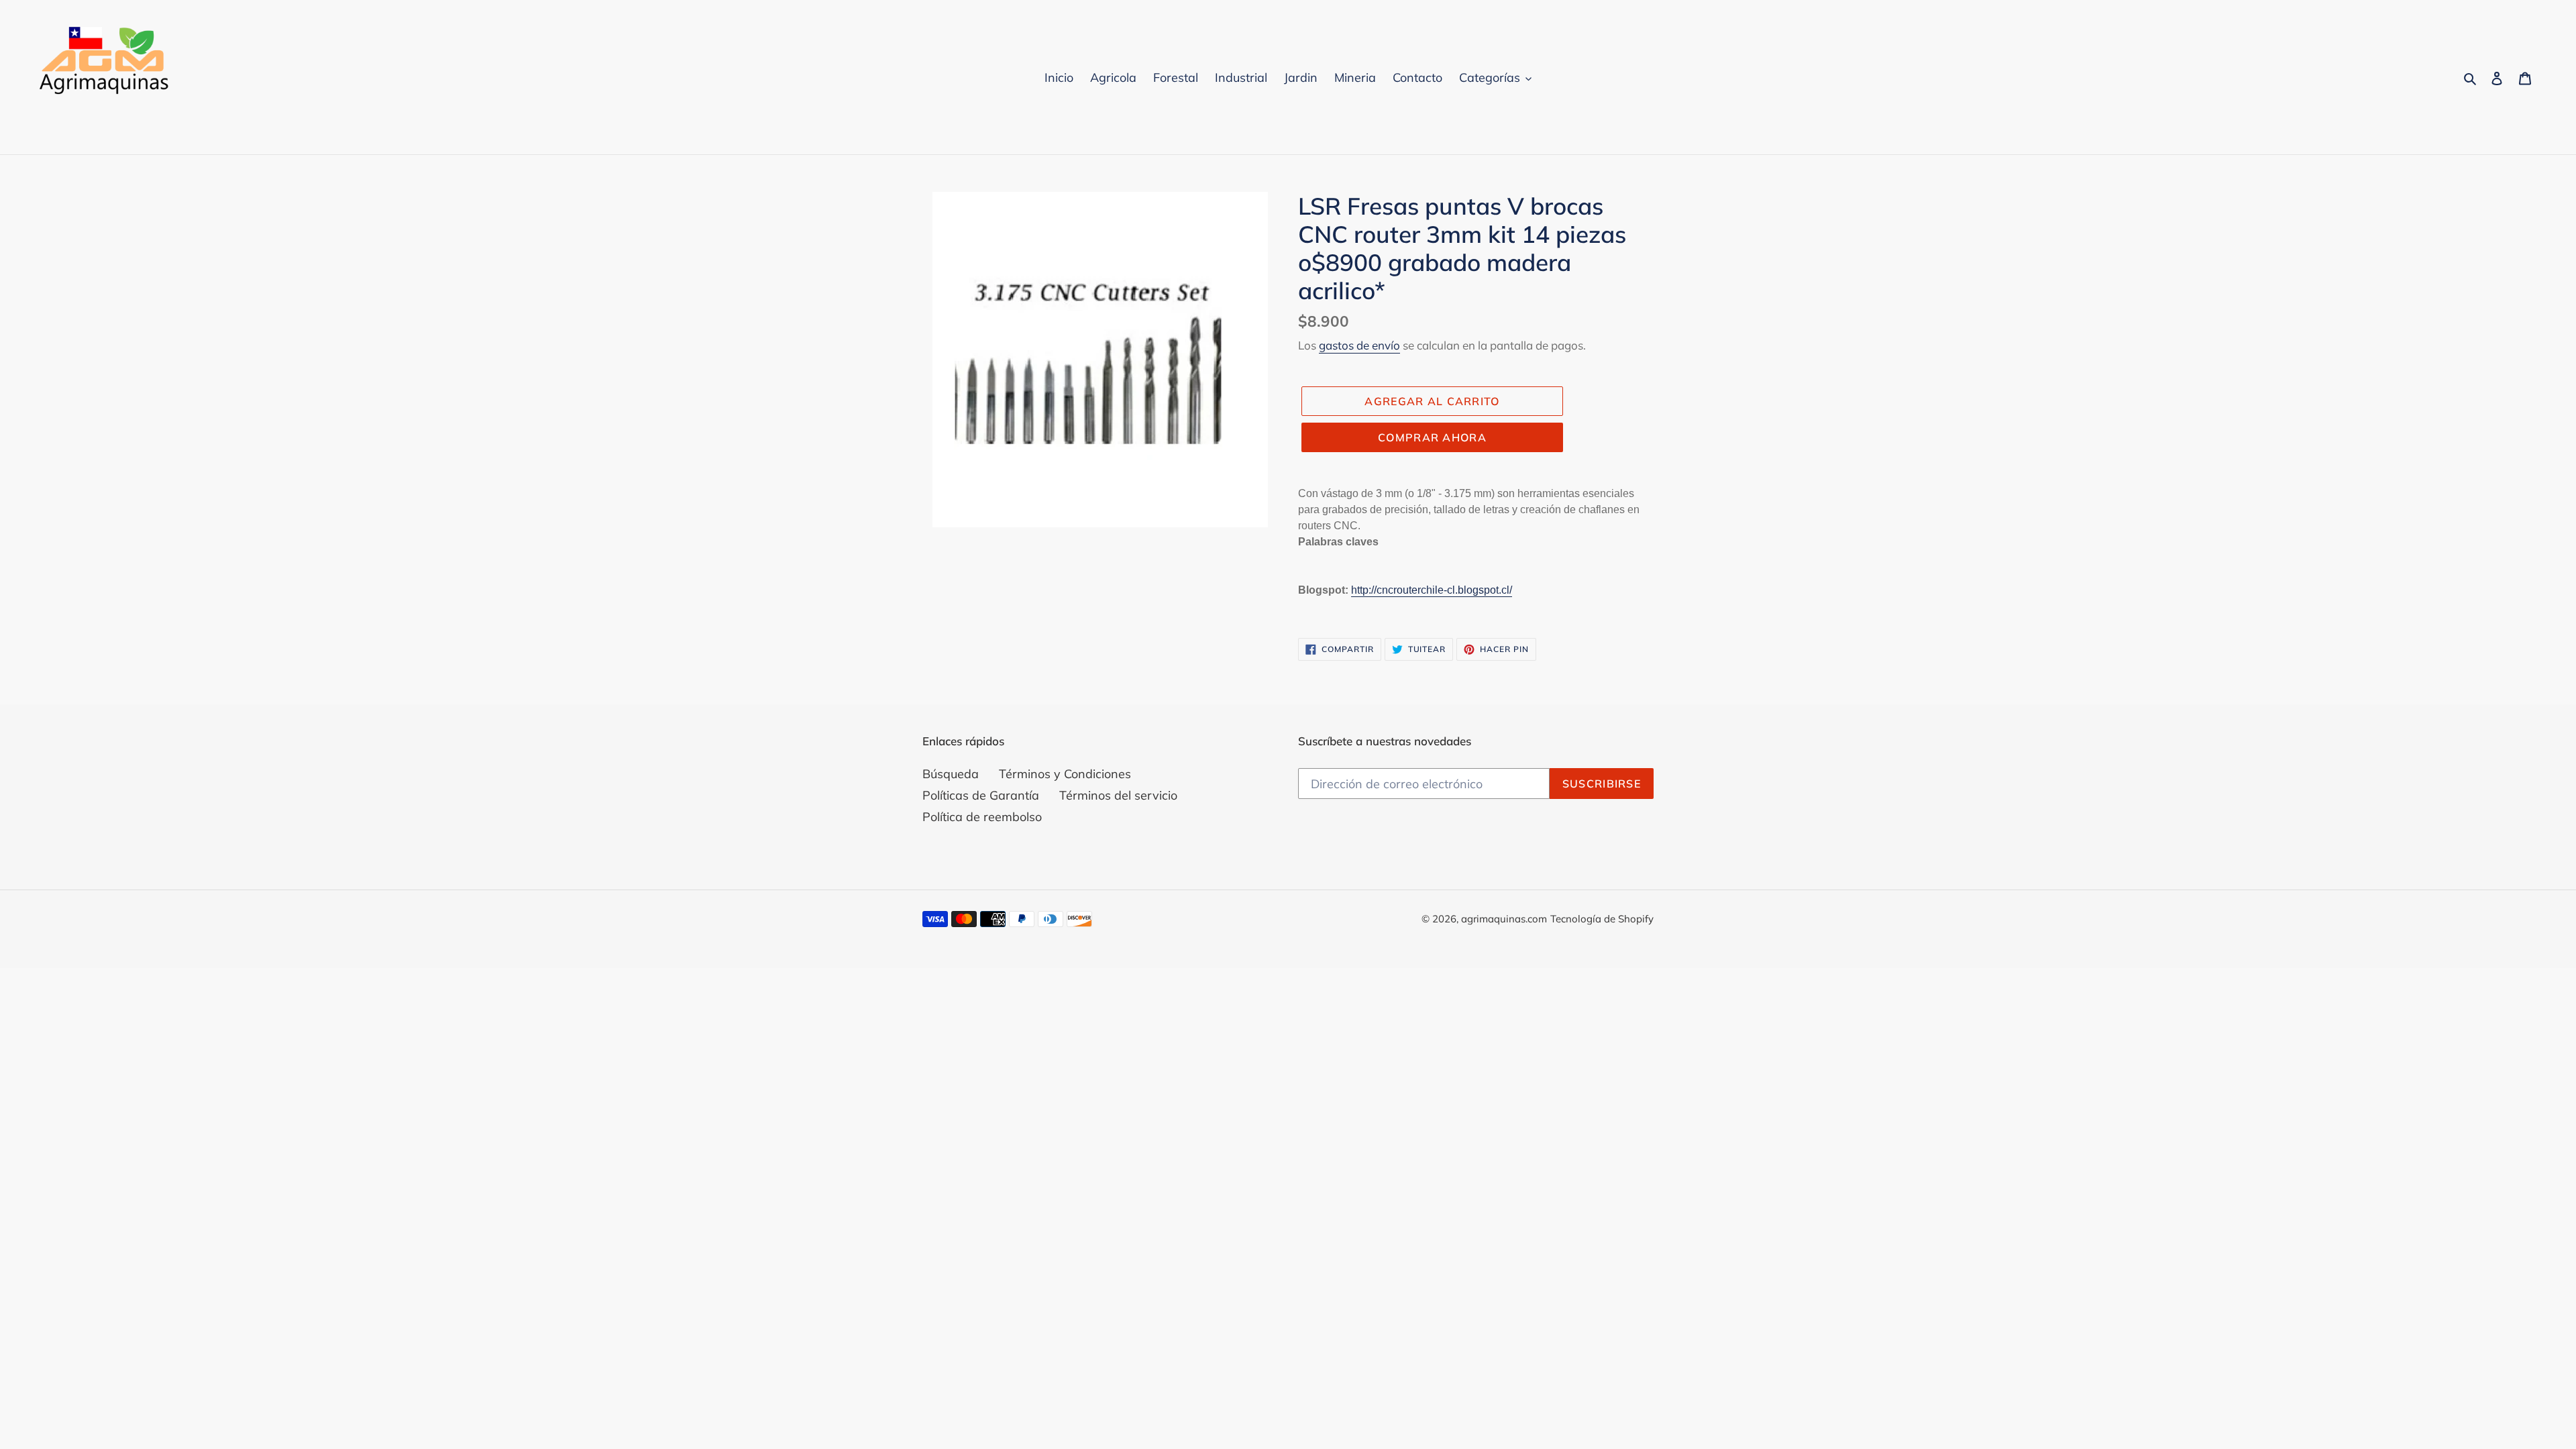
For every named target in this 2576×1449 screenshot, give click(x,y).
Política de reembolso (982, 817)
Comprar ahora (1432, 437)
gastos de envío (1359, 345)
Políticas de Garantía (981, 795)
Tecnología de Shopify (1602, 919)
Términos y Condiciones (1065, 774)
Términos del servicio (1118, 795)
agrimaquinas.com (1504, 919)
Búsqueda (951, 774)
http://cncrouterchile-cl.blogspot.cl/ (1432, 590)
